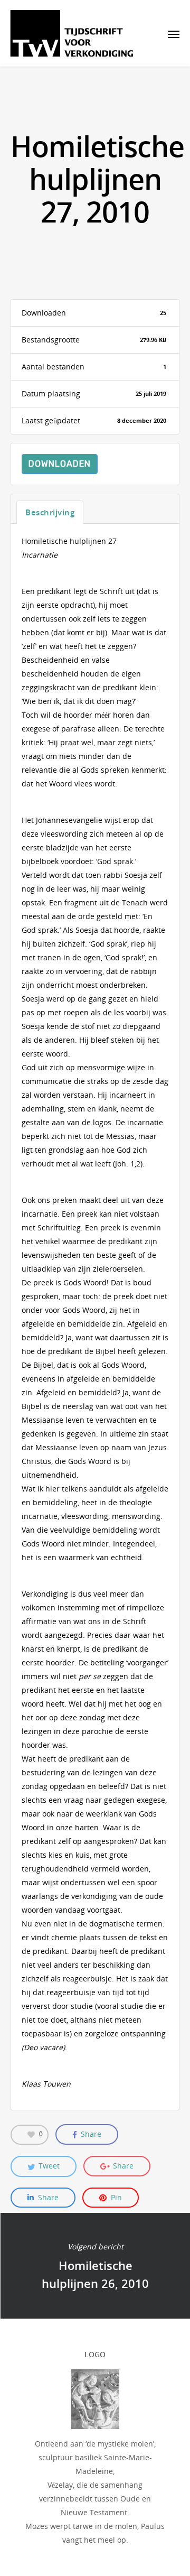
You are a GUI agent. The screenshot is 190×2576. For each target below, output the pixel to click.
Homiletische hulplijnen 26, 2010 (95, 2266)
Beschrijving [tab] (50, 512)
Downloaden (60, 464)
